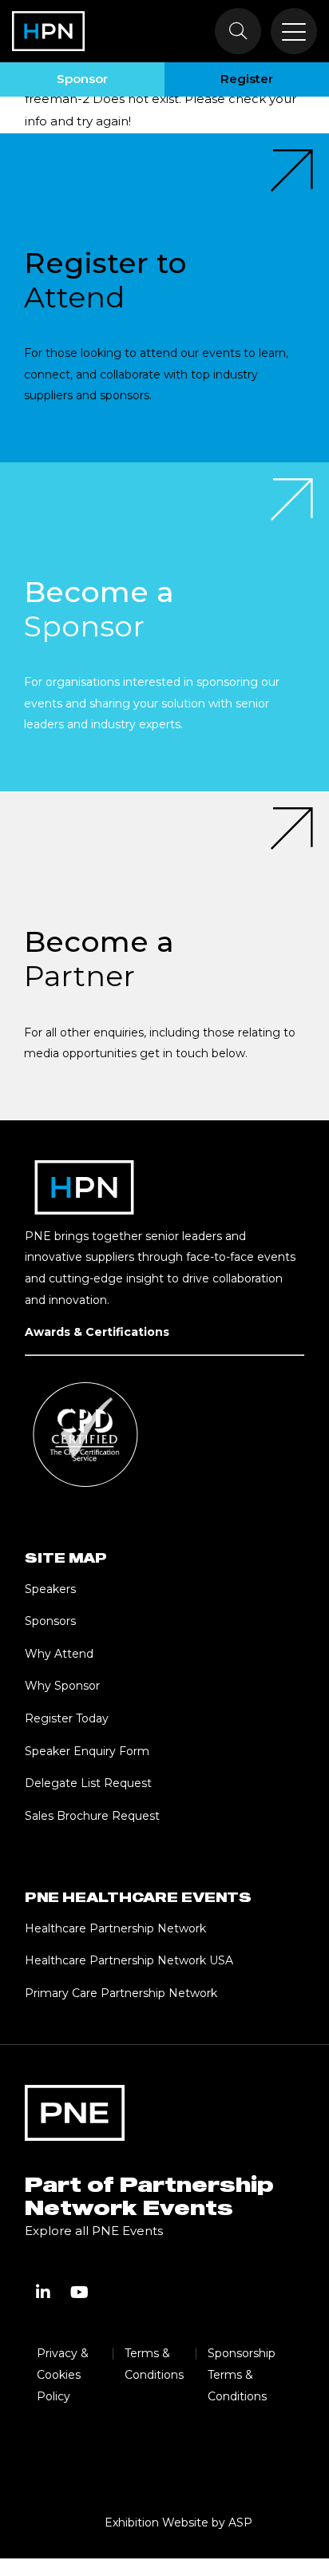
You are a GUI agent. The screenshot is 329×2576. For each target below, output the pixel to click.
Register (247, 79)
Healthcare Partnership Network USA (129, 1960)
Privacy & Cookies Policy (63, 2374)
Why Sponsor (62, 1686)
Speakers (50, 1589)
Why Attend (59, 1654)
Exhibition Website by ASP (178, 2522)
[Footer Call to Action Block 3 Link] (164, 956)
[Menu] (294, 31)
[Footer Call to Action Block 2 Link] (164, 627)
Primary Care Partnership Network (121, 1993)
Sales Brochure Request (92, 1816)
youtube (80, 2293)
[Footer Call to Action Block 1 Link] (164, 298)
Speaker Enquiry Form (87, 1751)
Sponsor (82, 79)
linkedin (43, 2293)
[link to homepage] (48, 31)
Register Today (67, 1718)
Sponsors (50, 1621)
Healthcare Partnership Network (117, 1928)
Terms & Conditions (154, 2364)
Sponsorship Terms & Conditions (242, 2374)
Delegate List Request (88, 1783)
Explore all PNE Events (94, 2231)
